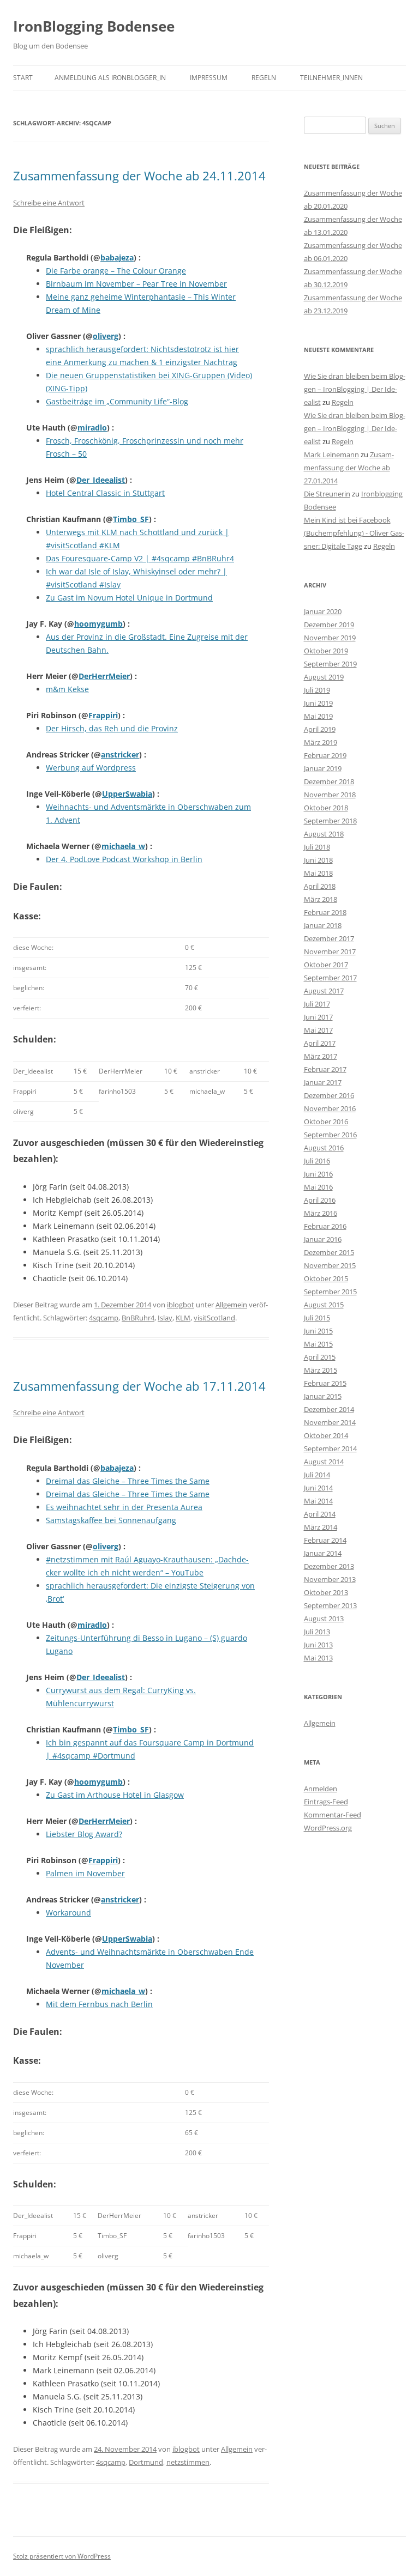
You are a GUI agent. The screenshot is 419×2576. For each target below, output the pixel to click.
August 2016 (324, 1148)
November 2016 (330, 1108)
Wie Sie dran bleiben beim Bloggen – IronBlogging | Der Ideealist (355, 389)
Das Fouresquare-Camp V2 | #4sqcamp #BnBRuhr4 (140, 558)
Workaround (68, 1913)
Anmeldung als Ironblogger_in (110, 78)
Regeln (264, 78)
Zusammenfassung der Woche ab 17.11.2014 (139, 1386)
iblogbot (181, 1305)
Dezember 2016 (329, 1095)
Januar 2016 (323, 1239)
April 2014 (320, 1514)
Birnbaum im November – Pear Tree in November (136, 284)
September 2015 (330, 1292)
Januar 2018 (323, 925)
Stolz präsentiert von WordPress (62, 2556)
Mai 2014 (318, 1501)
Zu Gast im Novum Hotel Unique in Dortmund (129, 598)
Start (23, 78)
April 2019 (320, 729)
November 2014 (330, 1422)
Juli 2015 (317, 1318)
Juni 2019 (318, 703)
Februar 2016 (325, 1226)
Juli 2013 (317, 1632)
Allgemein (231, 1305)
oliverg (106, 336)
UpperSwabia (127, 794)
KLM (183, 1318)
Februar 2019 (325, 755)
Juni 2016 (318, 1174)
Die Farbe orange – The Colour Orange (116, 271)
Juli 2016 (317, 1161)
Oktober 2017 (326, 965)
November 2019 (330, 638)
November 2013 (330, 1579)
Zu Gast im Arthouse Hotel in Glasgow (115, 1795)
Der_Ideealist (101, 480)
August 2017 (324, 991)
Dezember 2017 (329, 938)
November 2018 (330, 795)
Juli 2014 (317, 1475)
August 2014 (324, 1462)
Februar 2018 (325, 912)
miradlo (92, 428)
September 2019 (330, 664)
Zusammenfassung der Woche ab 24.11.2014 (139, 175)
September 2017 (330, 978)
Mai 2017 (318, 1030)
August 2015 (324, 1305)
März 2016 (321, 1213)
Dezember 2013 (329, 1566)
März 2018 (321, 899)
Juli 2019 (317, 690)
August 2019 (324, 677)
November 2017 (330, 951)
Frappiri (103, 715)
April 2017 (320, 1043)
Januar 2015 (323, 1396)
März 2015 (321, 1370)
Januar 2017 (323, 1082)
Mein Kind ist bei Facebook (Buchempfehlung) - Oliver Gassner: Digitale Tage (354, 533)
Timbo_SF (131, 519)
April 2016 (320, 1200)
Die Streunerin (327, 494)
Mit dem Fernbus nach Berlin (99, 2004)
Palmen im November (85, 1873)
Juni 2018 (318, 860)
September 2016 (330, 1135)
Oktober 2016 (326, 1122)
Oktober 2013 (326, 1592)
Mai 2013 (318, 1658)
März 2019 (321, 742)
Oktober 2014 (326, 1435)
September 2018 (330, 821)
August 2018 (324, 834)
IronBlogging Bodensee (94, 26)
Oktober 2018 (326, 808)
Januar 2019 (323, 768)
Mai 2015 (318, 1344)
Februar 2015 (325, 1383)
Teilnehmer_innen (331, 78)
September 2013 (330, 1605)
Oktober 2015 (326, 1278)
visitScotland (214, 1318)
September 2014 (330, 1448)
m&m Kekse (67, 689)
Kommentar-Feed (333, 1815)
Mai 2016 (318, 1187)
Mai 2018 (318, 873)
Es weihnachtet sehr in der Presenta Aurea (124, 1507)
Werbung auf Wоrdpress (91, 768)
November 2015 (330, 1265)
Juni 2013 (318, 1645)
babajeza (117, 257)
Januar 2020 (323, 611)
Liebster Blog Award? (84, 1834)
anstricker (120, 754)
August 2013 (324, 1619)
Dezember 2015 (329, 1252)
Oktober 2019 (326, 651)
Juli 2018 (317, 847)
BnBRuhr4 (138, 1318)
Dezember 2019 (329, 625)
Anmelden (321, 1789)
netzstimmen (188, 2462)
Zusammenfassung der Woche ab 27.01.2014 (349, 468)
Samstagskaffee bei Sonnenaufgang (111, 1520)
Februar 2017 (325, 1069)
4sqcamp (104, 1318)
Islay (165, 1318)
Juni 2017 (318, 1017)
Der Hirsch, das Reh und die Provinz (112, 728)
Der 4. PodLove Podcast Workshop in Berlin (124, 859)
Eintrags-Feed (326, 1802)
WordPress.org (328, 1828)
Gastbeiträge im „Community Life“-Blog (117, 401)
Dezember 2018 (329, 781)
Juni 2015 (318, 1331)
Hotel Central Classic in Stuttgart (105, 493)
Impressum (209, 78)
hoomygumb (98, 624)
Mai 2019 (318, 716)
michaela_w (123, 846)
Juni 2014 (318, 1488)
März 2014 (321, 1527)
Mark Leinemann (331, 454)
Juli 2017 (317, 1004)
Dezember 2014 (329, 1409)
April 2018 (320, 886)
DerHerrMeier (104, 676)
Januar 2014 (323, 1553)
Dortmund (146, 2462)
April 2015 (320, 1357)
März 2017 (321, 1056)
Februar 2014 (325, 1540)
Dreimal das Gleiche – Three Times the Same (128, 1481)
